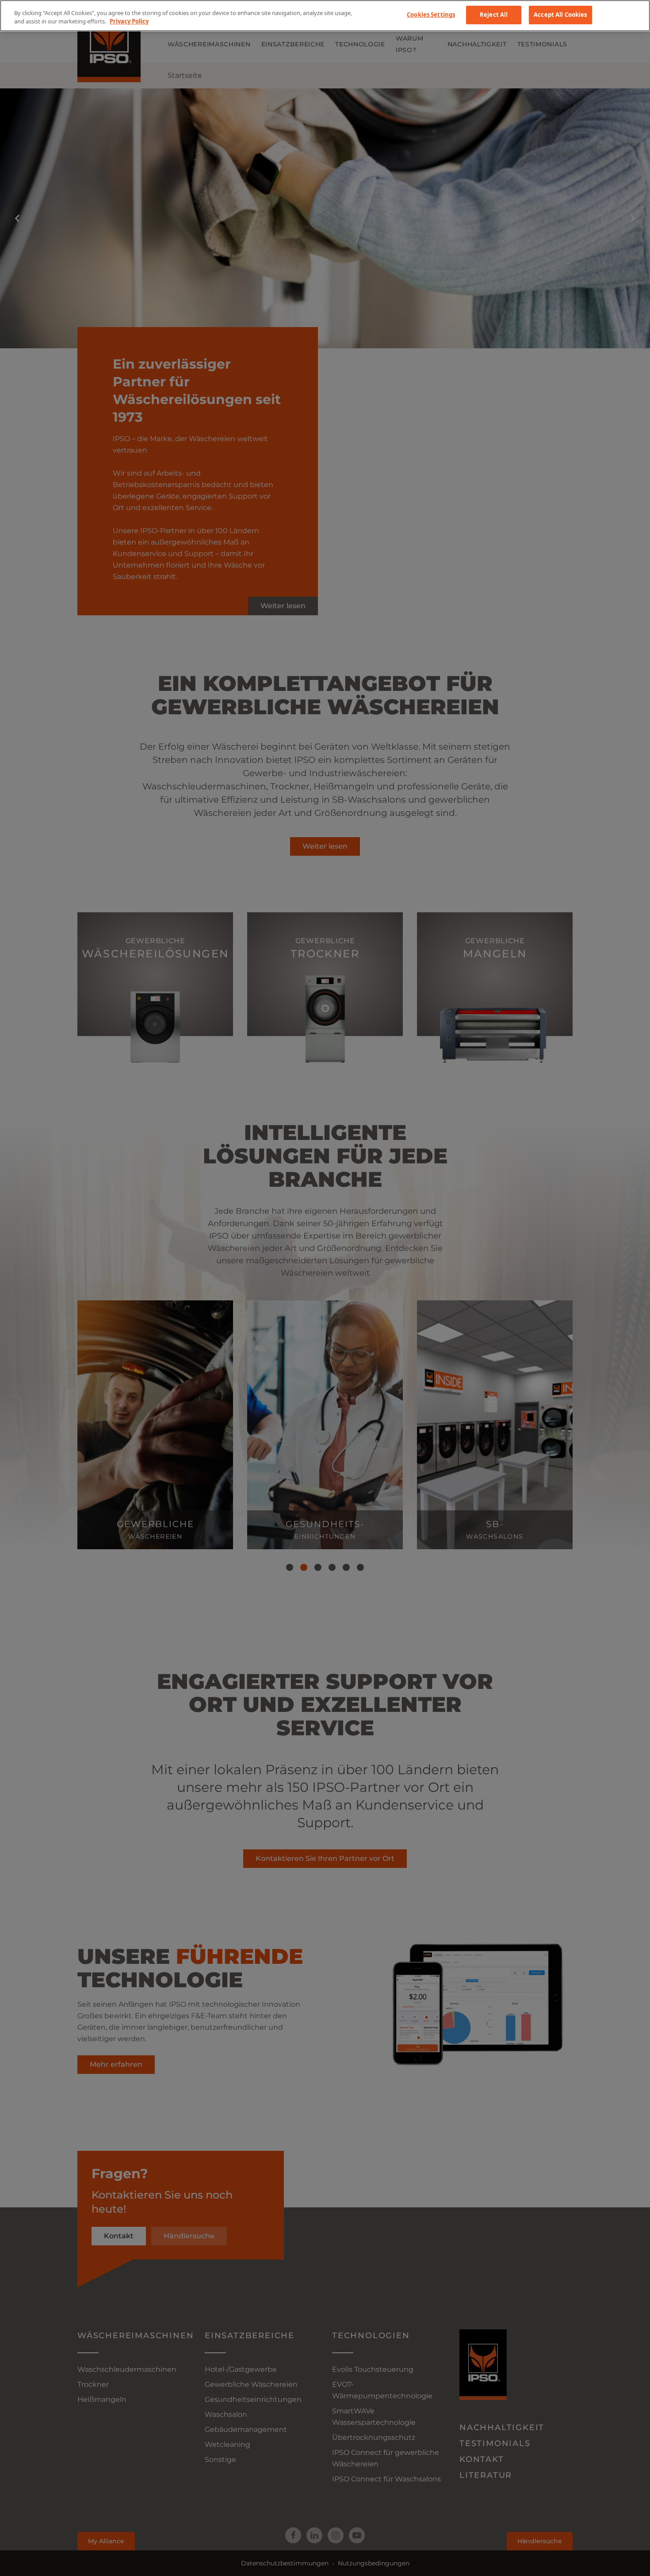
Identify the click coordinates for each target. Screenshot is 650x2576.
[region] (325, 16)
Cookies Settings (431, 15)
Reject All (494, 15)
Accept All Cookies (560, 15)
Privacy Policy (129, 22)
